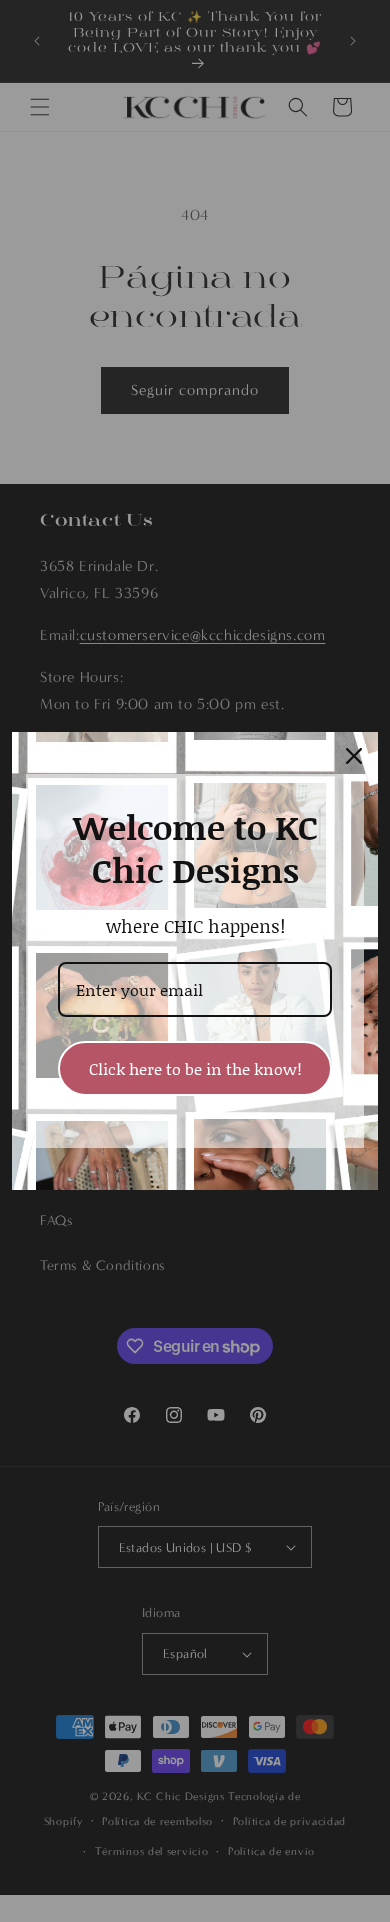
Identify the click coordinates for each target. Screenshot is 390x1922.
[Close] (354, 756)
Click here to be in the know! (195, 1068)
